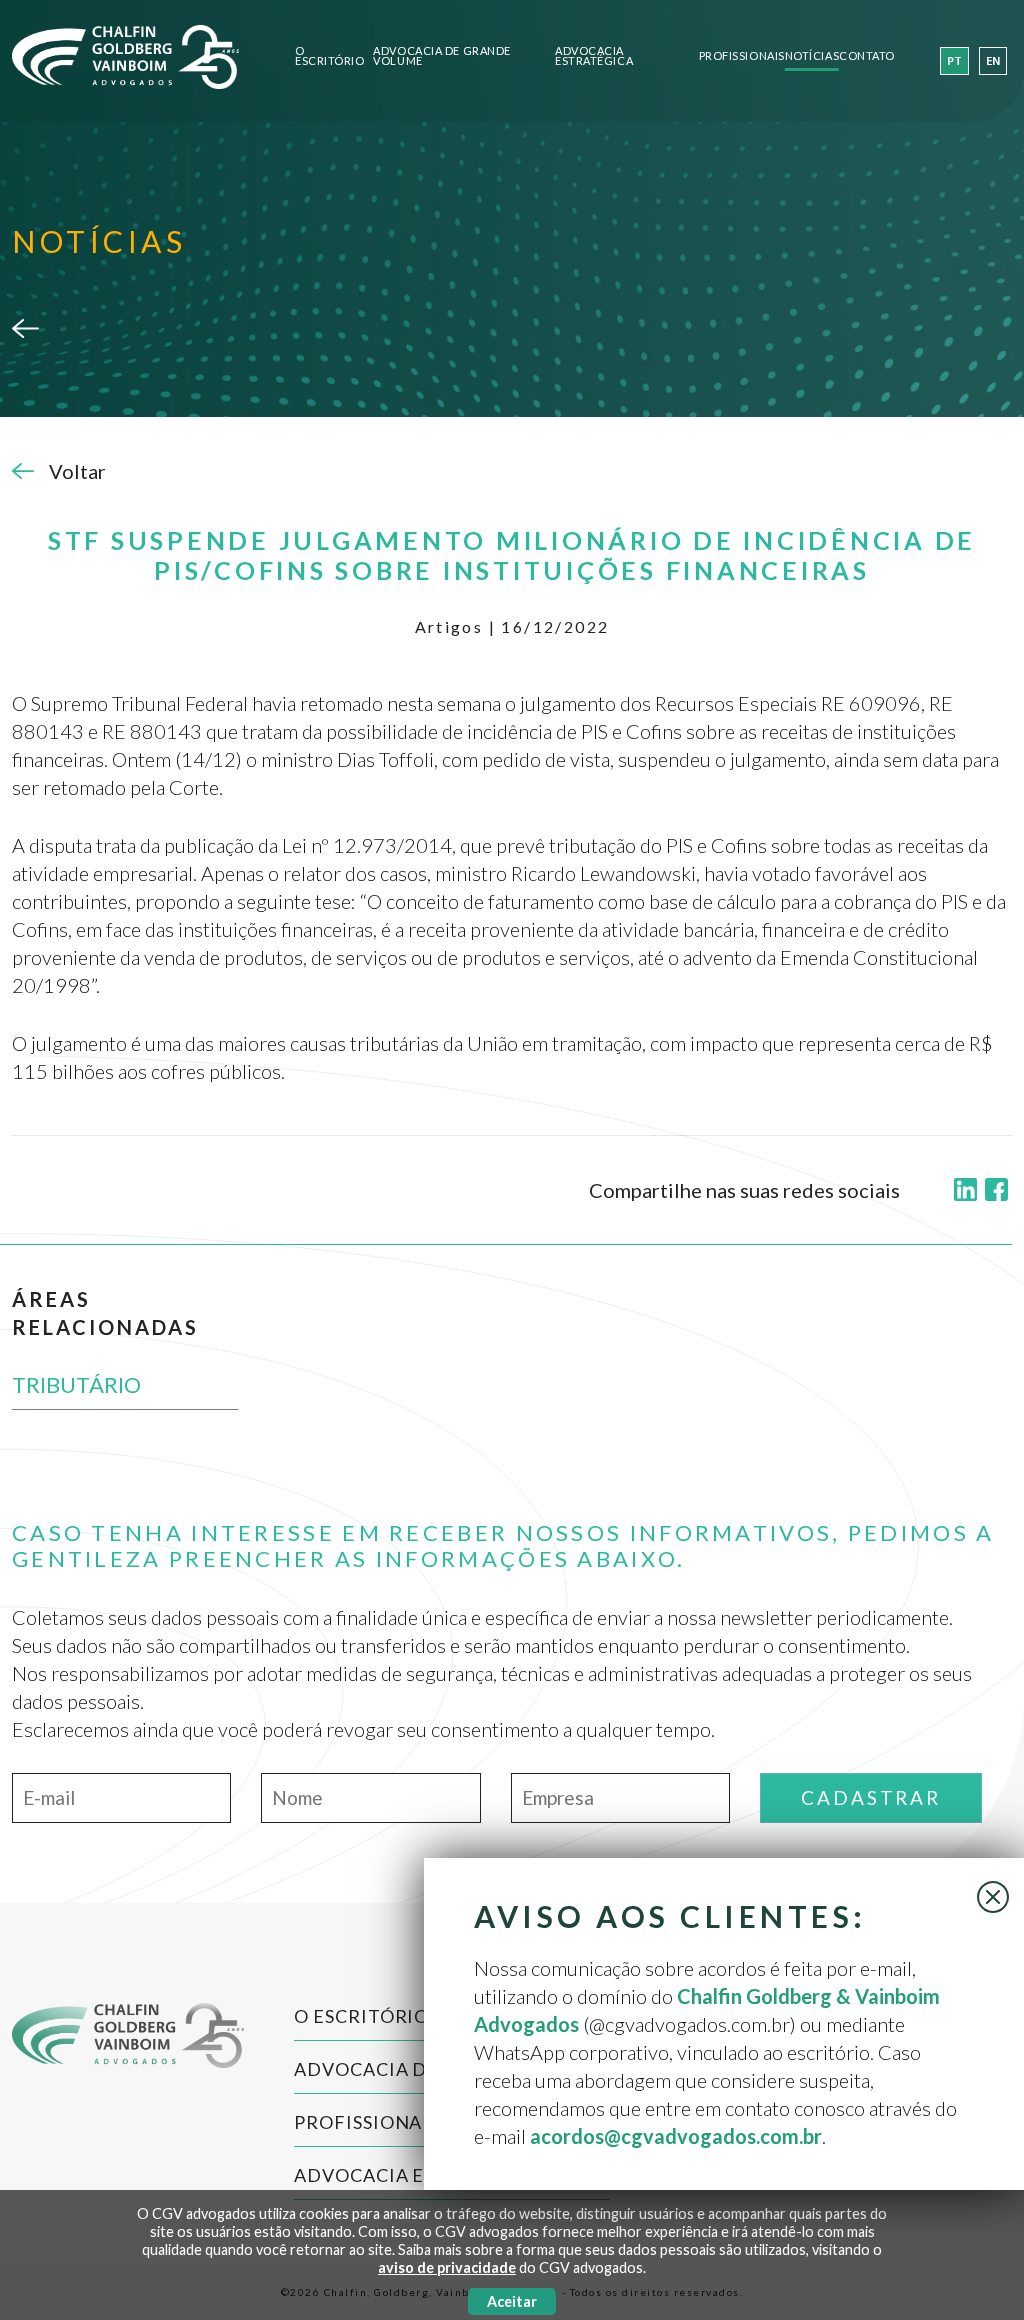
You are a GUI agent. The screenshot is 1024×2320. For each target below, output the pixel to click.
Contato (867, 56)
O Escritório (330, 56)
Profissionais (742, 56)
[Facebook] (996, 1190)
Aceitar (512, 2301)
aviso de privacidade (447, 2267)
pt (954, 62)
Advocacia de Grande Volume (441, 56)
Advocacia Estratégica (594, 56)
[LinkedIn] (965, 1190)
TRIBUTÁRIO (76, 1384)
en (993, 62)
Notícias (812, 56)
